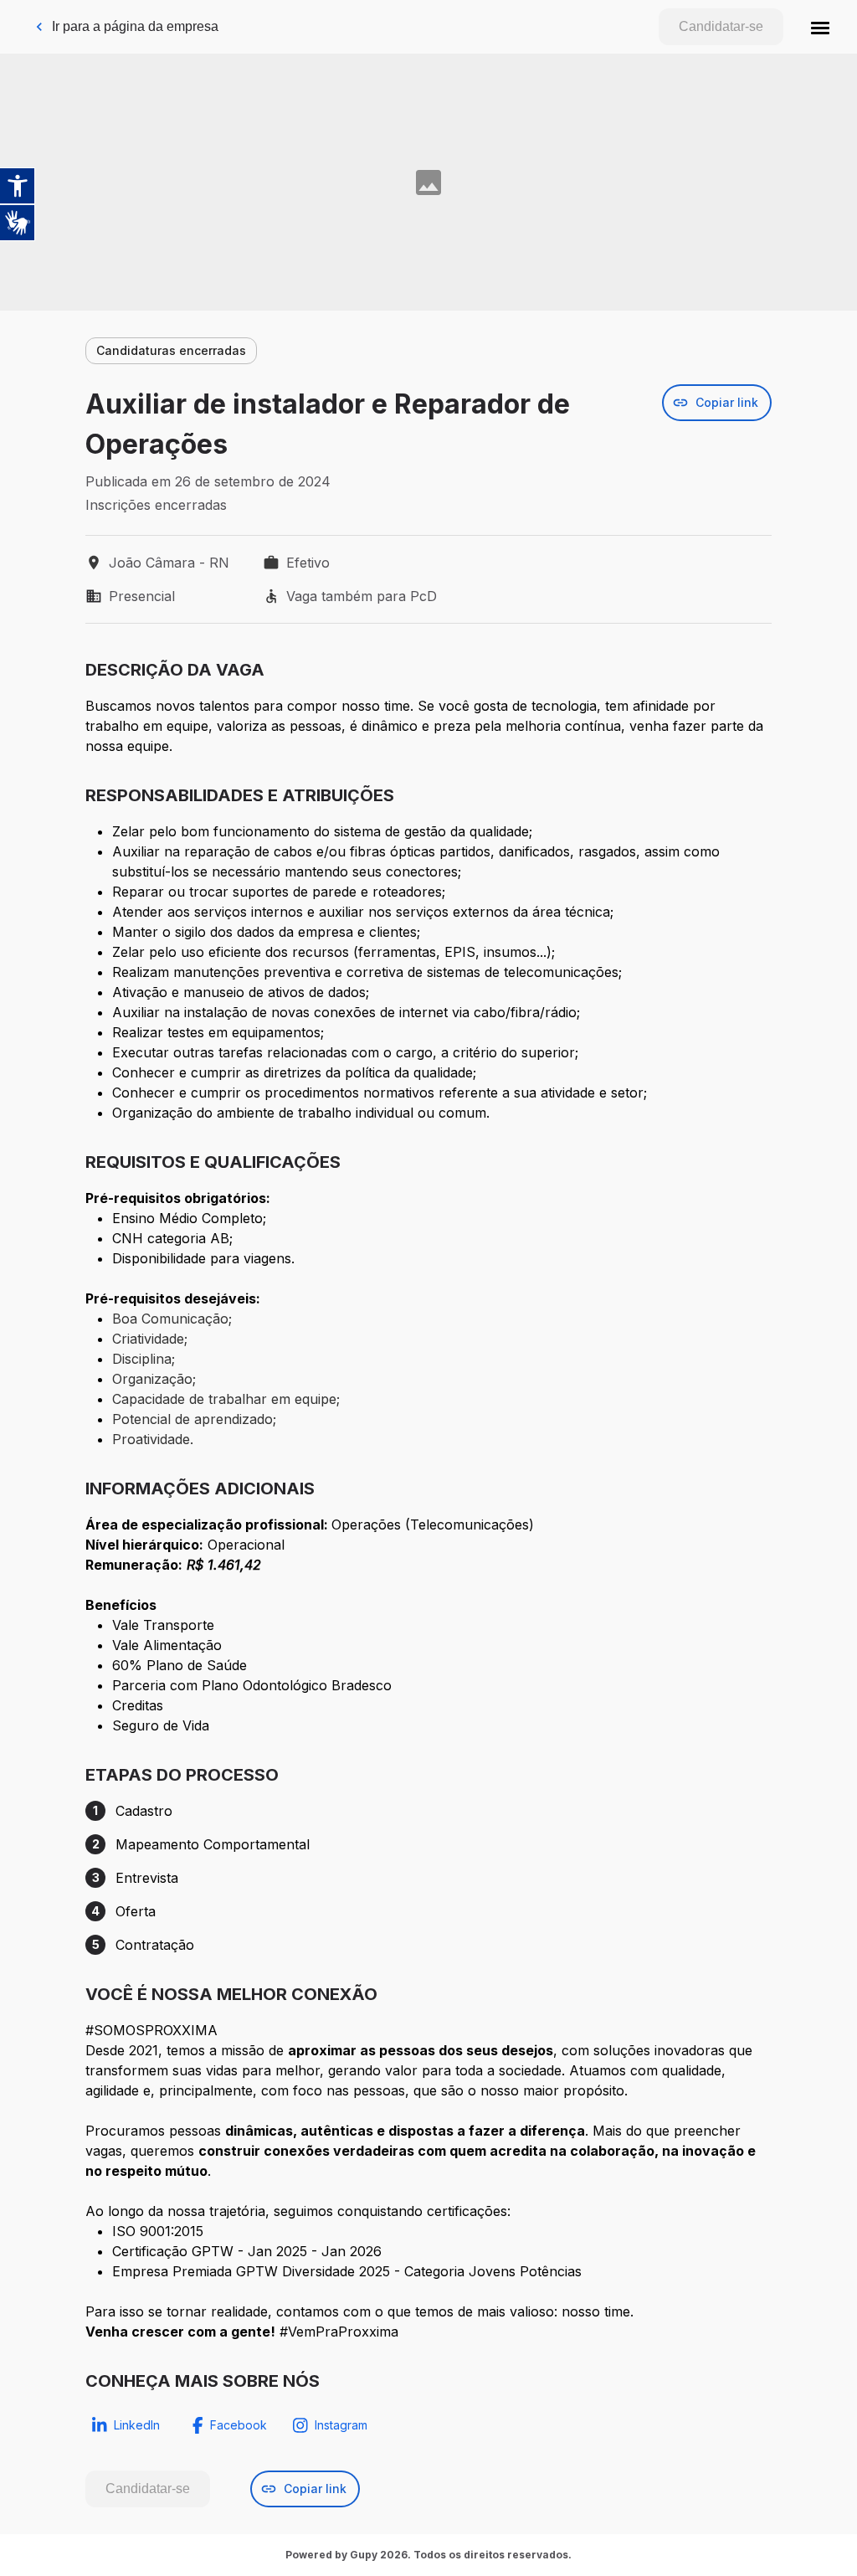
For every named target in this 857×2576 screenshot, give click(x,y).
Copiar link (727, 402)
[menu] (820, 27)
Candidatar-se (721, 26)
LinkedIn (137, 2425)
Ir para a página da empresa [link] (135, 26)
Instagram (341, 2425)
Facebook (239, 2425)
